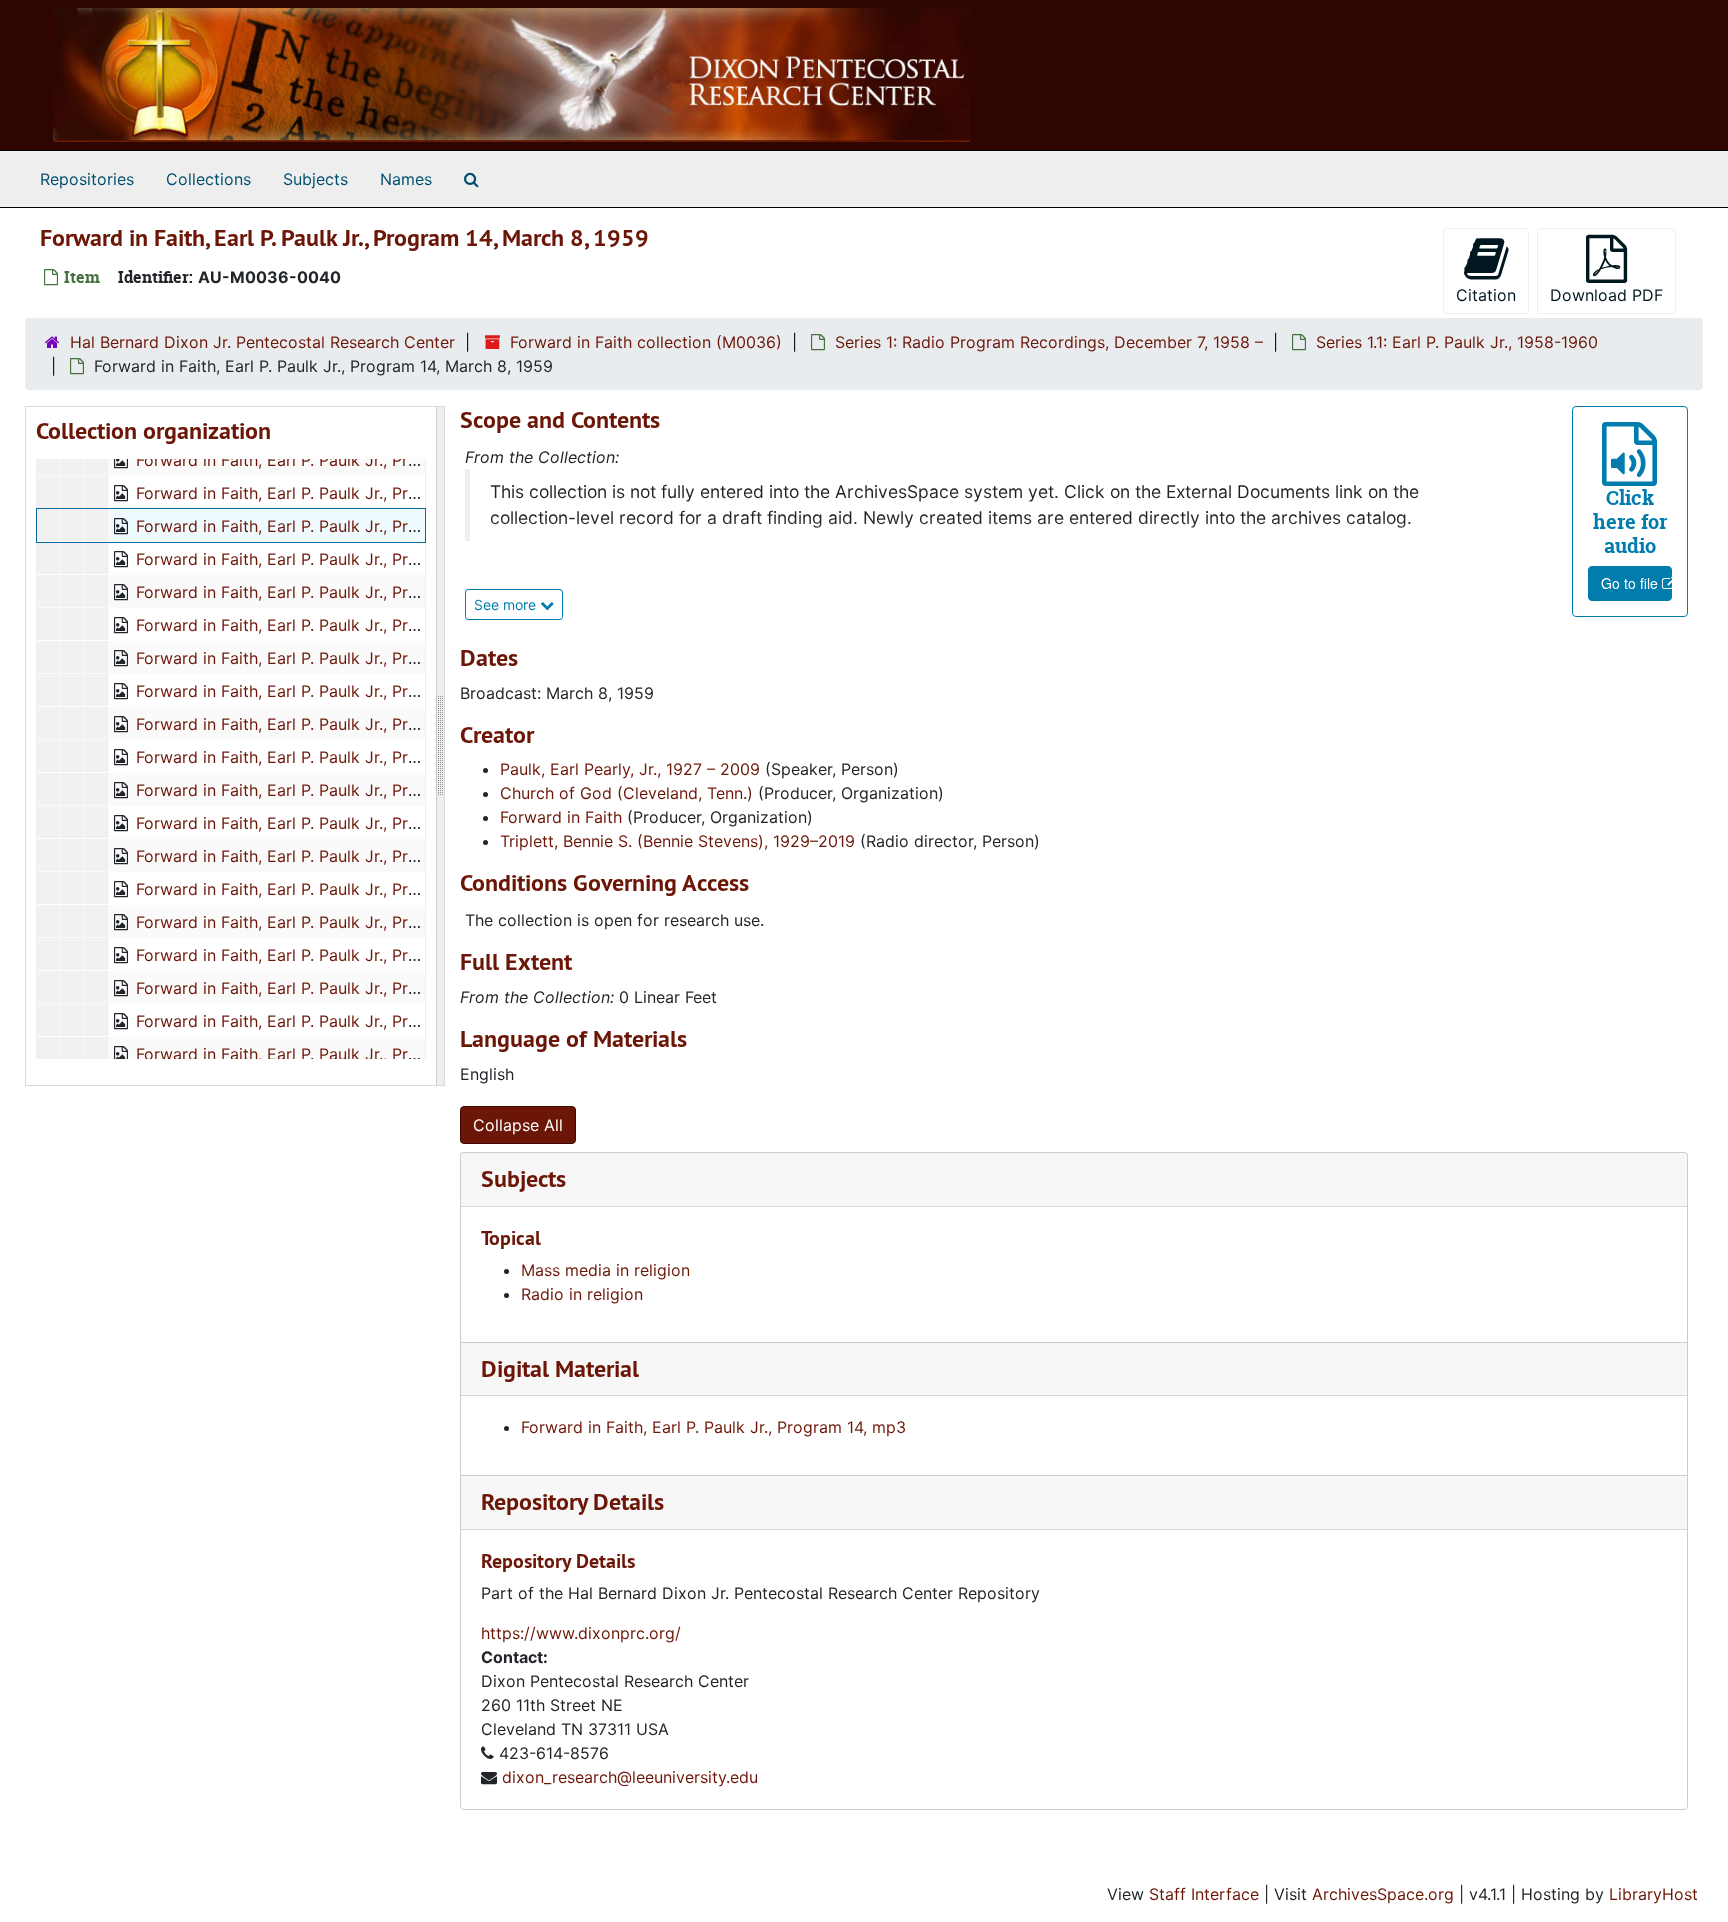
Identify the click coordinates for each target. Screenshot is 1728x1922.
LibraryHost (1653, 1894)
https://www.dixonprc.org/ (581, 1633)
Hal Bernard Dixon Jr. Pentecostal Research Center (262, 342)
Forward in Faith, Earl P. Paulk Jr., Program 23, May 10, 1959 (363, 823)
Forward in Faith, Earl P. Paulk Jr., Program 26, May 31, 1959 (362, 955)
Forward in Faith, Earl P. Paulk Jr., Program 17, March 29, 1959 (369, 625)
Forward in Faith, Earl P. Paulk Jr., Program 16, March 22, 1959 (370, 592)
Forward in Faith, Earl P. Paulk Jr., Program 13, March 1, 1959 (364, 493)
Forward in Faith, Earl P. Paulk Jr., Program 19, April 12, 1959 (363, 691)
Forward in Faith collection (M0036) (646, 342)
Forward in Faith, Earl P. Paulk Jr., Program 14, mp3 (713, 1427)
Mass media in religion (605, 1270)
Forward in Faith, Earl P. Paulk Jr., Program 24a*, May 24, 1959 (372, 889)
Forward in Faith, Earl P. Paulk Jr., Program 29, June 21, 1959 (365, 1054)
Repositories (87, 179)
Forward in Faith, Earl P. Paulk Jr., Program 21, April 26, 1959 (364, 757)
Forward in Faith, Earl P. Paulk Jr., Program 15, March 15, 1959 (369, 559)
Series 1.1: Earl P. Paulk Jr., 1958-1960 (1457, 342)
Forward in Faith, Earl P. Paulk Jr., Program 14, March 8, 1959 (365, 526)
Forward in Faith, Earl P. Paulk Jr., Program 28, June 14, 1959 (365, 1021)
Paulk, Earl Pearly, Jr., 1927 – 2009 (630, 769)
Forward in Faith (561, 817)
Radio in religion (582, 1294)
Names (406, 179)
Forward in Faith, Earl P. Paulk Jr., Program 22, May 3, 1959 (360, 790)
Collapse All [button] (518, 1125)
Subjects (315, 179)
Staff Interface (1204, 1894)
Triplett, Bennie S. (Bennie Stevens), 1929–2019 (677, 841)
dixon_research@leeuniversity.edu (630, 1777)
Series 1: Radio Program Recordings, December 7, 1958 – (1049, 342)
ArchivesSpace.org (1383, 1894)
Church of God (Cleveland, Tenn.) (626, 793)
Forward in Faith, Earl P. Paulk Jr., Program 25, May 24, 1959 (364, 922)
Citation (1486, 295)
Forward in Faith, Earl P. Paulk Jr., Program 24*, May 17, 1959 (365, 856)
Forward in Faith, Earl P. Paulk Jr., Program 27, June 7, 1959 (359, 988)
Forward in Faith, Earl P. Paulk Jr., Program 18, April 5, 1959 (360, 658)
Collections (208, 179)
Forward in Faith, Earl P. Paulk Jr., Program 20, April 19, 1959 (365, 724)
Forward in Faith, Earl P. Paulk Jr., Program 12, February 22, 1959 (380, 460)
